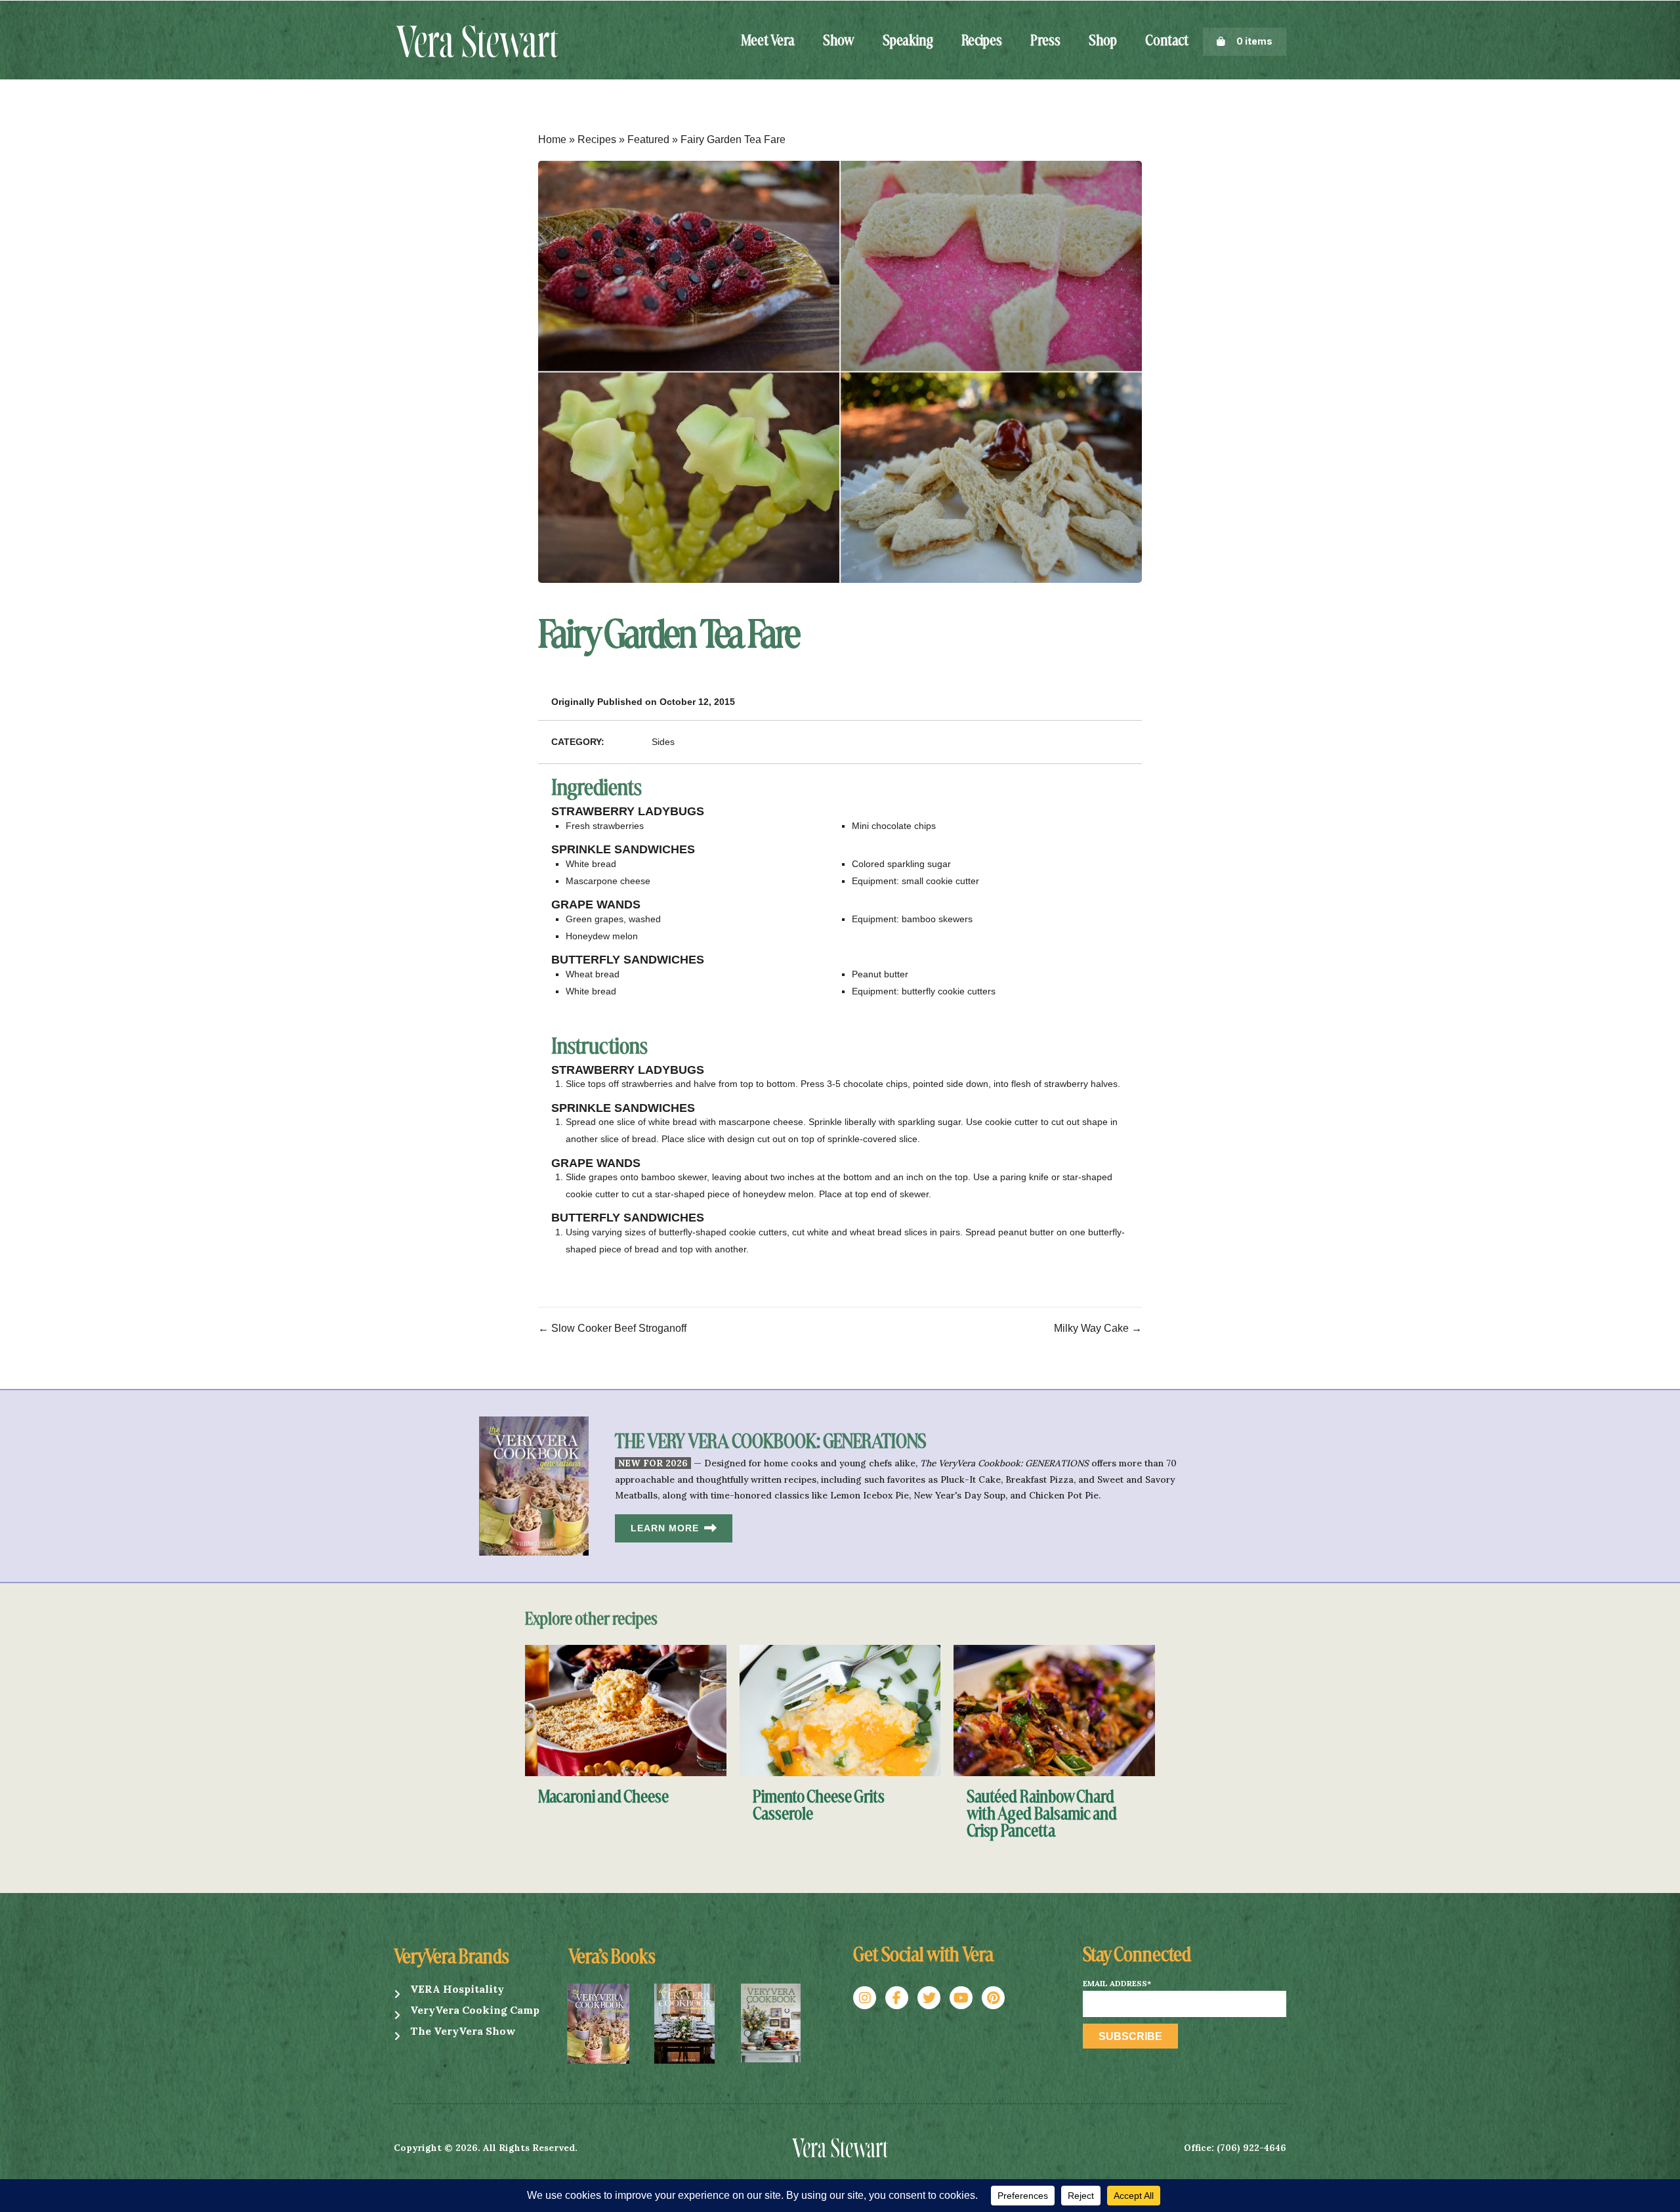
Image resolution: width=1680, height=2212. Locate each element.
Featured (648, 139)
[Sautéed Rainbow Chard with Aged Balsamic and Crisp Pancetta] (1054, 1710)
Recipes (982, 41)
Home (552, 139)
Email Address (1117, 1984)
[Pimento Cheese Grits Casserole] (840, 1710)
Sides (663, 742)
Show (839, 41)
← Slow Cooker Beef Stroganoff (612, 1328)
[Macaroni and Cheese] (626, 1710)
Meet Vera (768, 41)
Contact (1167, 41)
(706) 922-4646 (1251, 2148)
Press (1045, 41)
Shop (1103, 41)
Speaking (908, 41)
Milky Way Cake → (1098, 1328)
